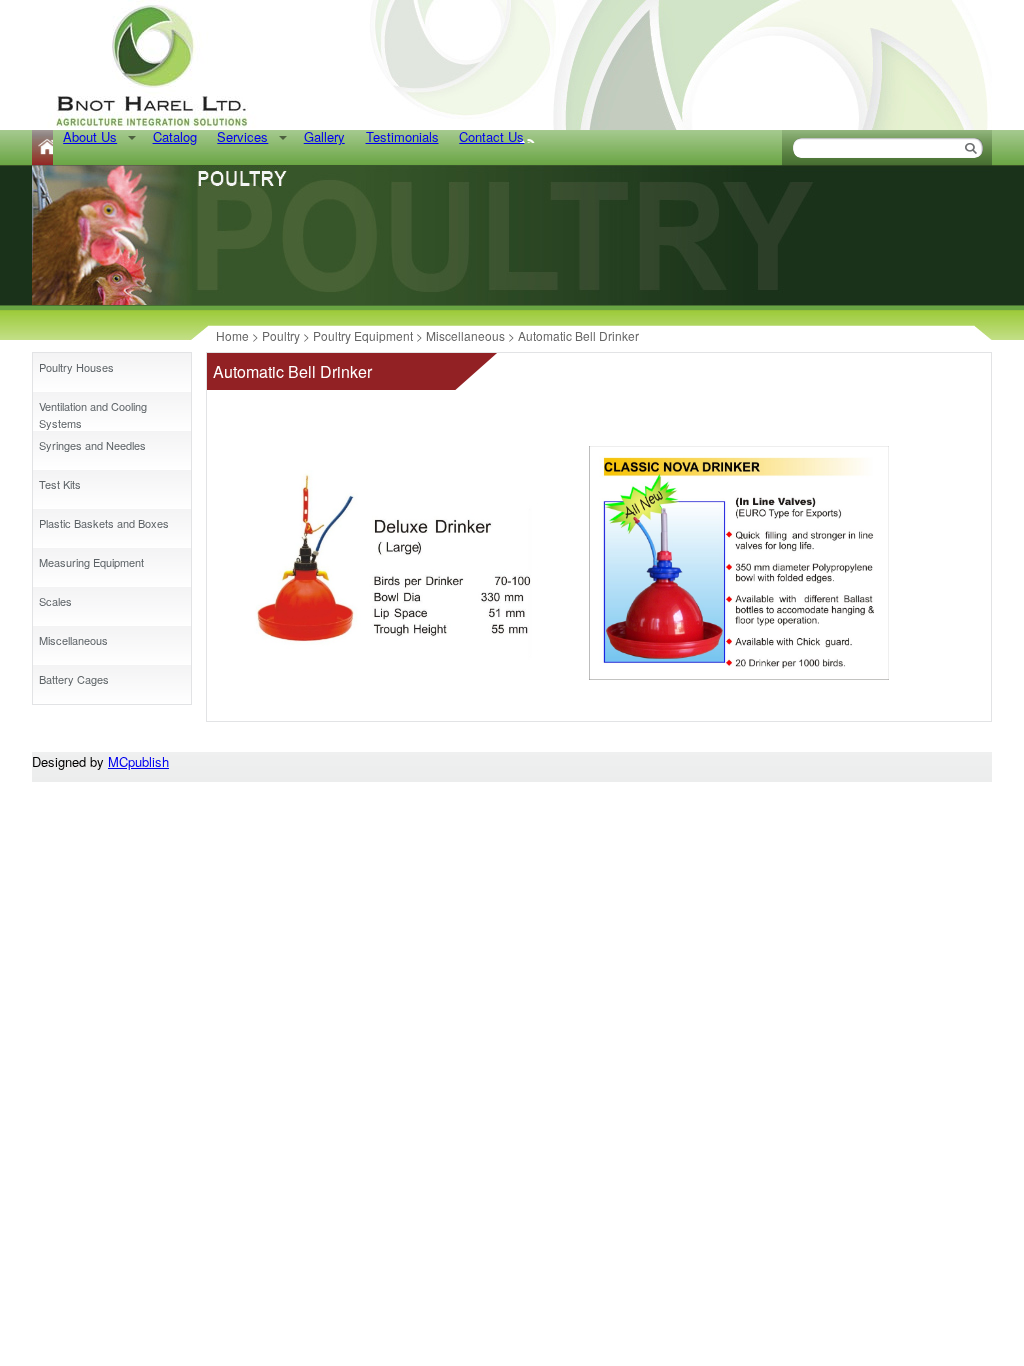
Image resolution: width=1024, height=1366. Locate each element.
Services (242, 136)
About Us (90, 136)
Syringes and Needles (92, 445)
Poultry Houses (76, 367)
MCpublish (138, 761)
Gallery (324, 136)
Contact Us (491, 136)
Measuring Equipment (91, 562)
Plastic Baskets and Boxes (104, 523)
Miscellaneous (73, 640)
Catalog (175, 136)
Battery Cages (74, 679)
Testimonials (402, 136)
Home (42, 147)
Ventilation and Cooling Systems (93, 414)
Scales (55, 601)
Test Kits (60, 484)
